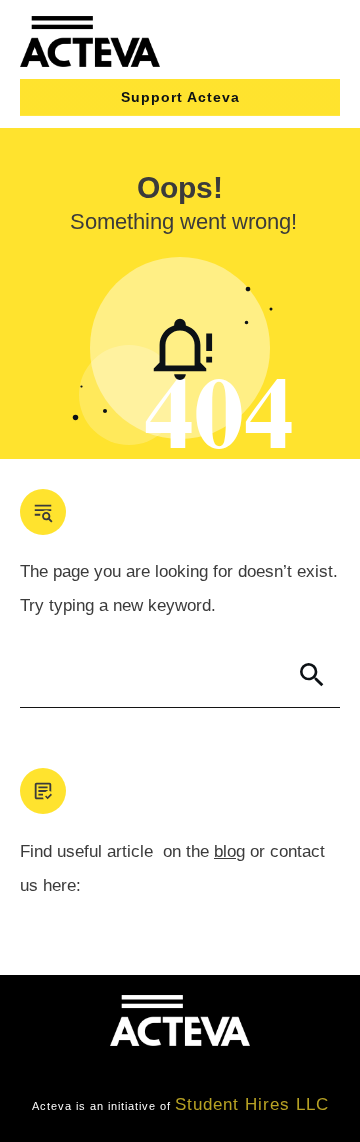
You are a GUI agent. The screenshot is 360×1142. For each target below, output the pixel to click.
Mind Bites (81, 1069)
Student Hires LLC (252, 1104)
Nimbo (296, 1069)
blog (229, 851)
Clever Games (198, 1069)
